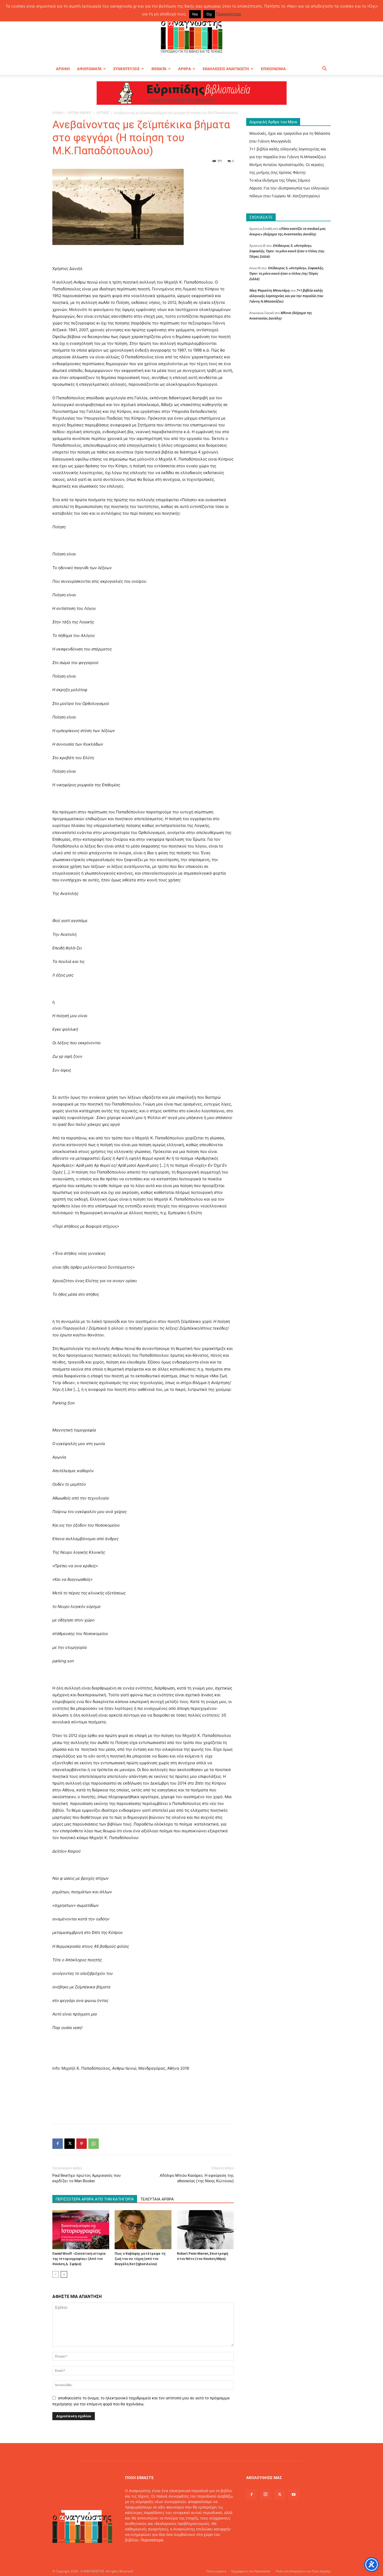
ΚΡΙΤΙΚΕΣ (103, 113)
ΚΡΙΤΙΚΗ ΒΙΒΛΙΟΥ (80, 113)
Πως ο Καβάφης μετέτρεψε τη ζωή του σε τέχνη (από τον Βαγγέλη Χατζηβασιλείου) (140, 2259)
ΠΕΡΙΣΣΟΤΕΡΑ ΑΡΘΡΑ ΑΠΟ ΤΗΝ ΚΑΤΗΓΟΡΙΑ (95, 2199)
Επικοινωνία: (137, 2551)
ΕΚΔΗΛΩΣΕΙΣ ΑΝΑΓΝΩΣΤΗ (226, 69)
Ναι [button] (195, 14)
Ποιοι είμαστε (216, 2571)
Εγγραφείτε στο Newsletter (251, 2571)
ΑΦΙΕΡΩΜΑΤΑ (89, 69)
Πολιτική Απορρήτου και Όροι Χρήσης (303, 2571)
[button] (324, 69)
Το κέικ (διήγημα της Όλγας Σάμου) (280, 180)
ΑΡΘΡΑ (185, 69)
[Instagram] (265, 2494)
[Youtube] (294, 2495)
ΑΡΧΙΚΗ (63, 69)
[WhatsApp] (94, 2144)
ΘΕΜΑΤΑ (159, 69)
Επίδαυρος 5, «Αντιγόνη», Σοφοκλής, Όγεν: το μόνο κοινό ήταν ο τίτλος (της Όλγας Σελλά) (287, 251)
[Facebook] (58, 2144)
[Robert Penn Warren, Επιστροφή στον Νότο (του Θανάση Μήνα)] (205, 2230)
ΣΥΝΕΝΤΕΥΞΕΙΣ (126, 69)
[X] (70, 2144)
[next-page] (64, 2274)
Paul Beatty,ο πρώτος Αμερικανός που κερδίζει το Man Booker (87, 2178)
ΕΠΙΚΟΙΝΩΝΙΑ (273, 69)
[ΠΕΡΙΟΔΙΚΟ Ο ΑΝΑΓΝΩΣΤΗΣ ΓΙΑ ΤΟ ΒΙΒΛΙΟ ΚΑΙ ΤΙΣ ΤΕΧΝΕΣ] (191, 35)
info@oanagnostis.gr (167, 2551)
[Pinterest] (82, 2144)
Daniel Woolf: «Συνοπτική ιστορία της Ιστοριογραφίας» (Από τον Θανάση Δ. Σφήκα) (79, 2259)
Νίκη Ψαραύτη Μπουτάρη (270, 290)
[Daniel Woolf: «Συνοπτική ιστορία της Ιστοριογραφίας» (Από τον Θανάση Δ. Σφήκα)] (81, 2230)
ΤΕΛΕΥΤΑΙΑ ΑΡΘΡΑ (157, 2199)
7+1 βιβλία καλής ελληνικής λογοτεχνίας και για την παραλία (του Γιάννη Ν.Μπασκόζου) (286, 296)
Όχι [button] (209, 14)
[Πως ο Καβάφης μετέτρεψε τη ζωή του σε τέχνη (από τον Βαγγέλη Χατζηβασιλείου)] (143, 2230)
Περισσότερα (152, 2540)
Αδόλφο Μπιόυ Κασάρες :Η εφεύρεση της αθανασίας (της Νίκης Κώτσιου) (197, 2178)
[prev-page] (56, 2274)
